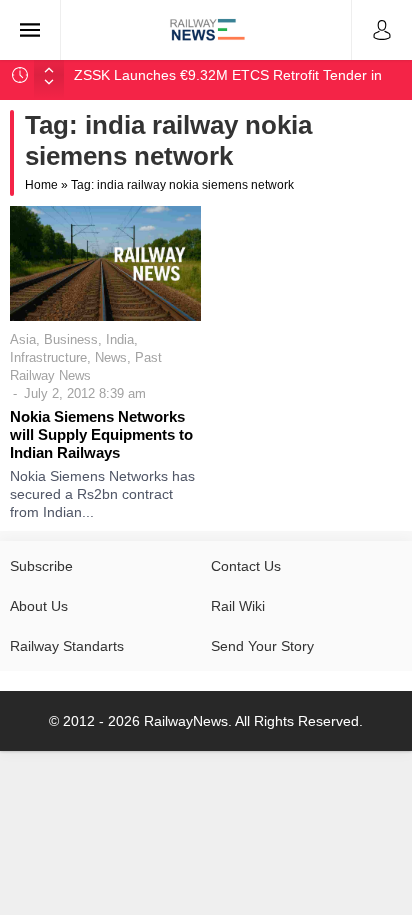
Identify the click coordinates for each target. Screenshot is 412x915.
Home (41, 185)
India (120, 339)
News (111, 357)
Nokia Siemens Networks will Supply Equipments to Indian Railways (101, 434)
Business (71, 339)
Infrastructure (48, 357)
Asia (23, 339)
